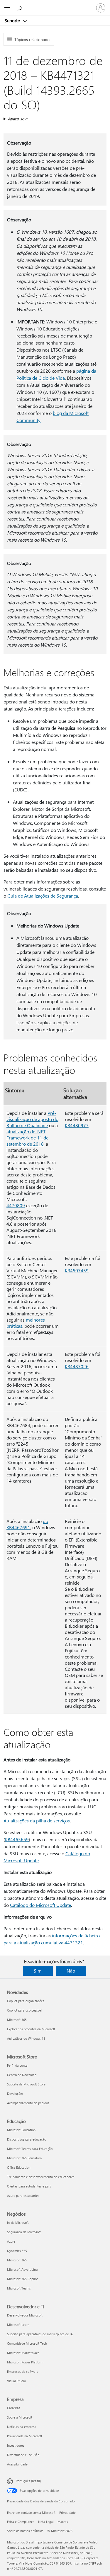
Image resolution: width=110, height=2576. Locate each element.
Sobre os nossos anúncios (25, 2531)
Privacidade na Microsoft (25, 2436)
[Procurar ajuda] (21, 8)
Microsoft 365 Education (24, 2158)
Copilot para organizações (26, 2001)
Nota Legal (46, 2522)
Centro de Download (22, 2075)
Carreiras (14, 2408)
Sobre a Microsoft (20, 2417)
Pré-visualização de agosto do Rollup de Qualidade (32, 1119)
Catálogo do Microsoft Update (40, 1905)
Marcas (63, 2522)
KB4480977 (77, 1125)
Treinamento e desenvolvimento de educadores (41, 2177)
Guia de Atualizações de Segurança (43, 896)
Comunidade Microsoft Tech (27, 2343)
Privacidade (67, 2513)
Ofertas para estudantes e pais (29, 2186)
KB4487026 (77, 1366)
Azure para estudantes (23, 2196)
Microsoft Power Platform (25, 2362)
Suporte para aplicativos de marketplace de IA (40, 2334)
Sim (38, 1971)
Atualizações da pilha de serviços (37, 1821)
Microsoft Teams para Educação (30, 2149)
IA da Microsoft (18, 2223)
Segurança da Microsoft (24, 2232)
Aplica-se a (18, 119)
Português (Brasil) (28, 2481)
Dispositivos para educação (27, 2139)
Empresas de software (23, 2371)
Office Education (19, 2167)
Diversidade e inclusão (23, 2455)
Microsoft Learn (18, 2325)
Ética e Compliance (21, 2522)
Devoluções (15, 2093)
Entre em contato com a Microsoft (31, 2513)
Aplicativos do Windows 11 (26, 2038)
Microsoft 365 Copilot (22, 2279)
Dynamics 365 (17, 2251)
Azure (11, 2241)
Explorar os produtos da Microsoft (31, 2029)
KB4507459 (77, 1270)
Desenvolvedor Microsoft (25, 2315)
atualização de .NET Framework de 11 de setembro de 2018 (27, 1138)
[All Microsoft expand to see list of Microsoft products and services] (7, 8)
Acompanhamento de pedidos (28, 2103)
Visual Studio (16, 2381)
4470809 (16, 1205)
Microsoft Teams (19, 2288)
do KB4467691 (27, 1524)
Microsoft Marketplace (23, 2353)
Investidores (16, 2445)
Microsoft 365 (17, 2020)
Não (71, 1971)
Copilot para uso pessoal (25, 2010)
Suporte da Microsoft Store (26, 2084)
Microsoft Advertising (22, 2269)
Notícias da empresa (22, 2427)
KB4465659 (17, 1839)
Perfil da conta (17, 2065)
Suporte (13, 21)
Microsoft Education (21, 2130)
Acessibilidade (17, 2464)
